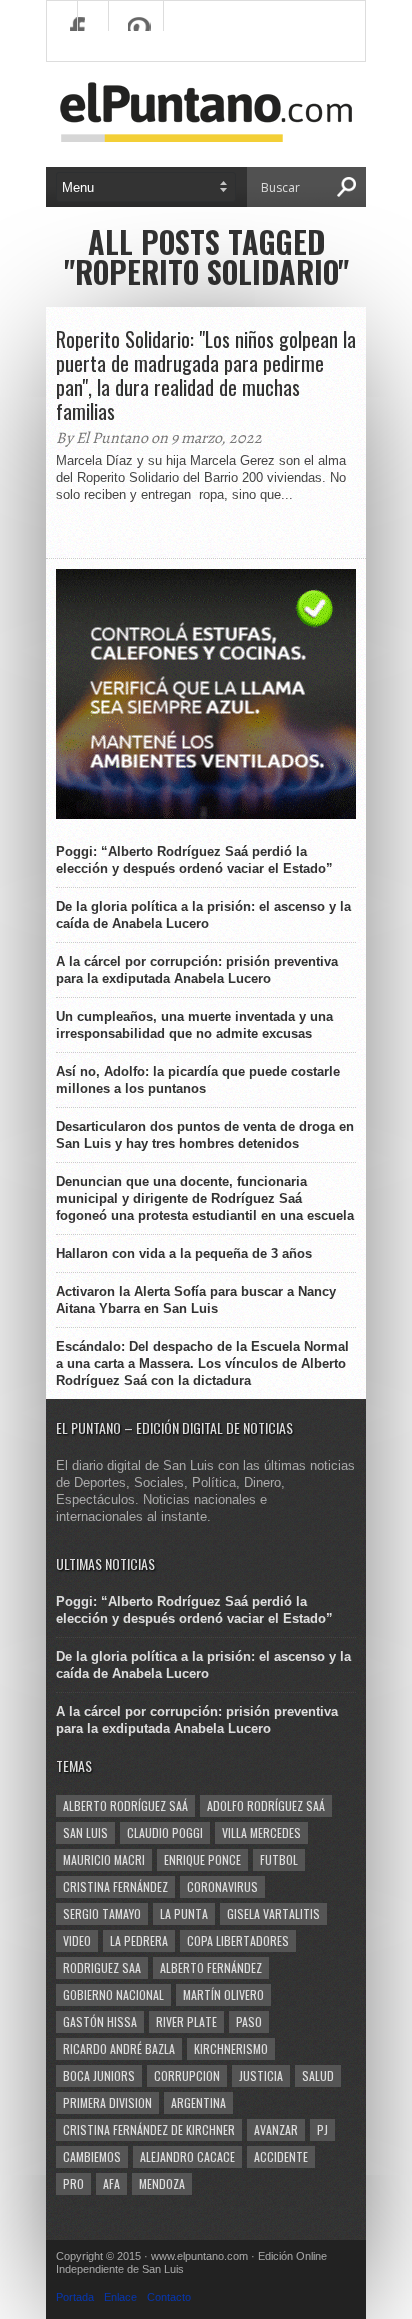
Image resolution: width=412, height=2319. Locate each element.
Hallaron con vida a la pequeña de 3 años (184, 1253)
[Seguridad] (206, 814)
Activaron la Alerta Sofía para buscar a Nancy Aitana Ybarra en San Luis (196, 1300)
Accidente (281, 2156)
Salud (318, 2075)
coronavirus (222, 1886)
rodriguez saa (102, 1967)
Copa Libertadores (238, 1940)
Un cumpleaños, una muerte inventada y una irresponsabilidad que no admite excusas (194, 1025)
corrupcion (187, 2075)
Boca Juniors (99, 2075)
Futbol (279, 1859)
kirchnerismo (231, 2048)
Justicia (261, 2075)
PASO (249, 2021)
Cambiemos (92, 2156)
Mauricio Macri (104, 1859)
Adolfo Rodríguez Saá (266, 1805)
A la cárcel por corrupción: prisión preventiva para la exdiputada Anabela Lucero (197, 970)
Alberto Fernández (211, 1967)
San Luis (85, 1832)
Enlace (120, 2297)
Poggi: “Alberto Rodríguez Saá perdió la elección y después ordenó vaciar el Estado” (194, 860)
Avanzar (276, 2129)
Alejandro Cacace (187, 2156)
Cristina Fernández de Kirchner (149, 2129)
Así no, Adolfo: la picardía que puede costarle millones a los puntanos (198, 1080)
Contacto (169, 2297)
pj (322, 2129)
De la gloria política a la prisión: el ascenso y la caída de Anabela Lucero (203, 915)
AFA (111, 2183)
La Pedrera (139, 1940)
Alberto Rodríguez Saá (125, 1805)
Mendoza (162, 2183)
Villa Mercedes (261, 1832)
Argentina (198, 2102)
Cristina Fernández (115, 1886)
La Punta (184, 1913)
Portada (75, 2297)
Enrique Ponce (202, 1859)
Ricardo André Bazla (119, 2048)
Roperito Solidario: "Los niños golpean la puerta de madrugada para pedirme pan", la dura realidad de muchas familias (206, 375)
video (77, 1940)
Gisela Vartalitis (273, 1913)
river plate (186, 2021)
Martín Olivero (223, 1994)
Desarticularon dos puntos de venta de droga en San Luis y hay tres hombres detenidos (205, 1135)
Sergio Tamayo (102, 1913)
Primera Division (107, 2102)
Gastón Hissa (100, 2021)
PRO (73, 2183)
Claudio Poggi (165, 1832)
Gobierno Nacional (113, 1994)
